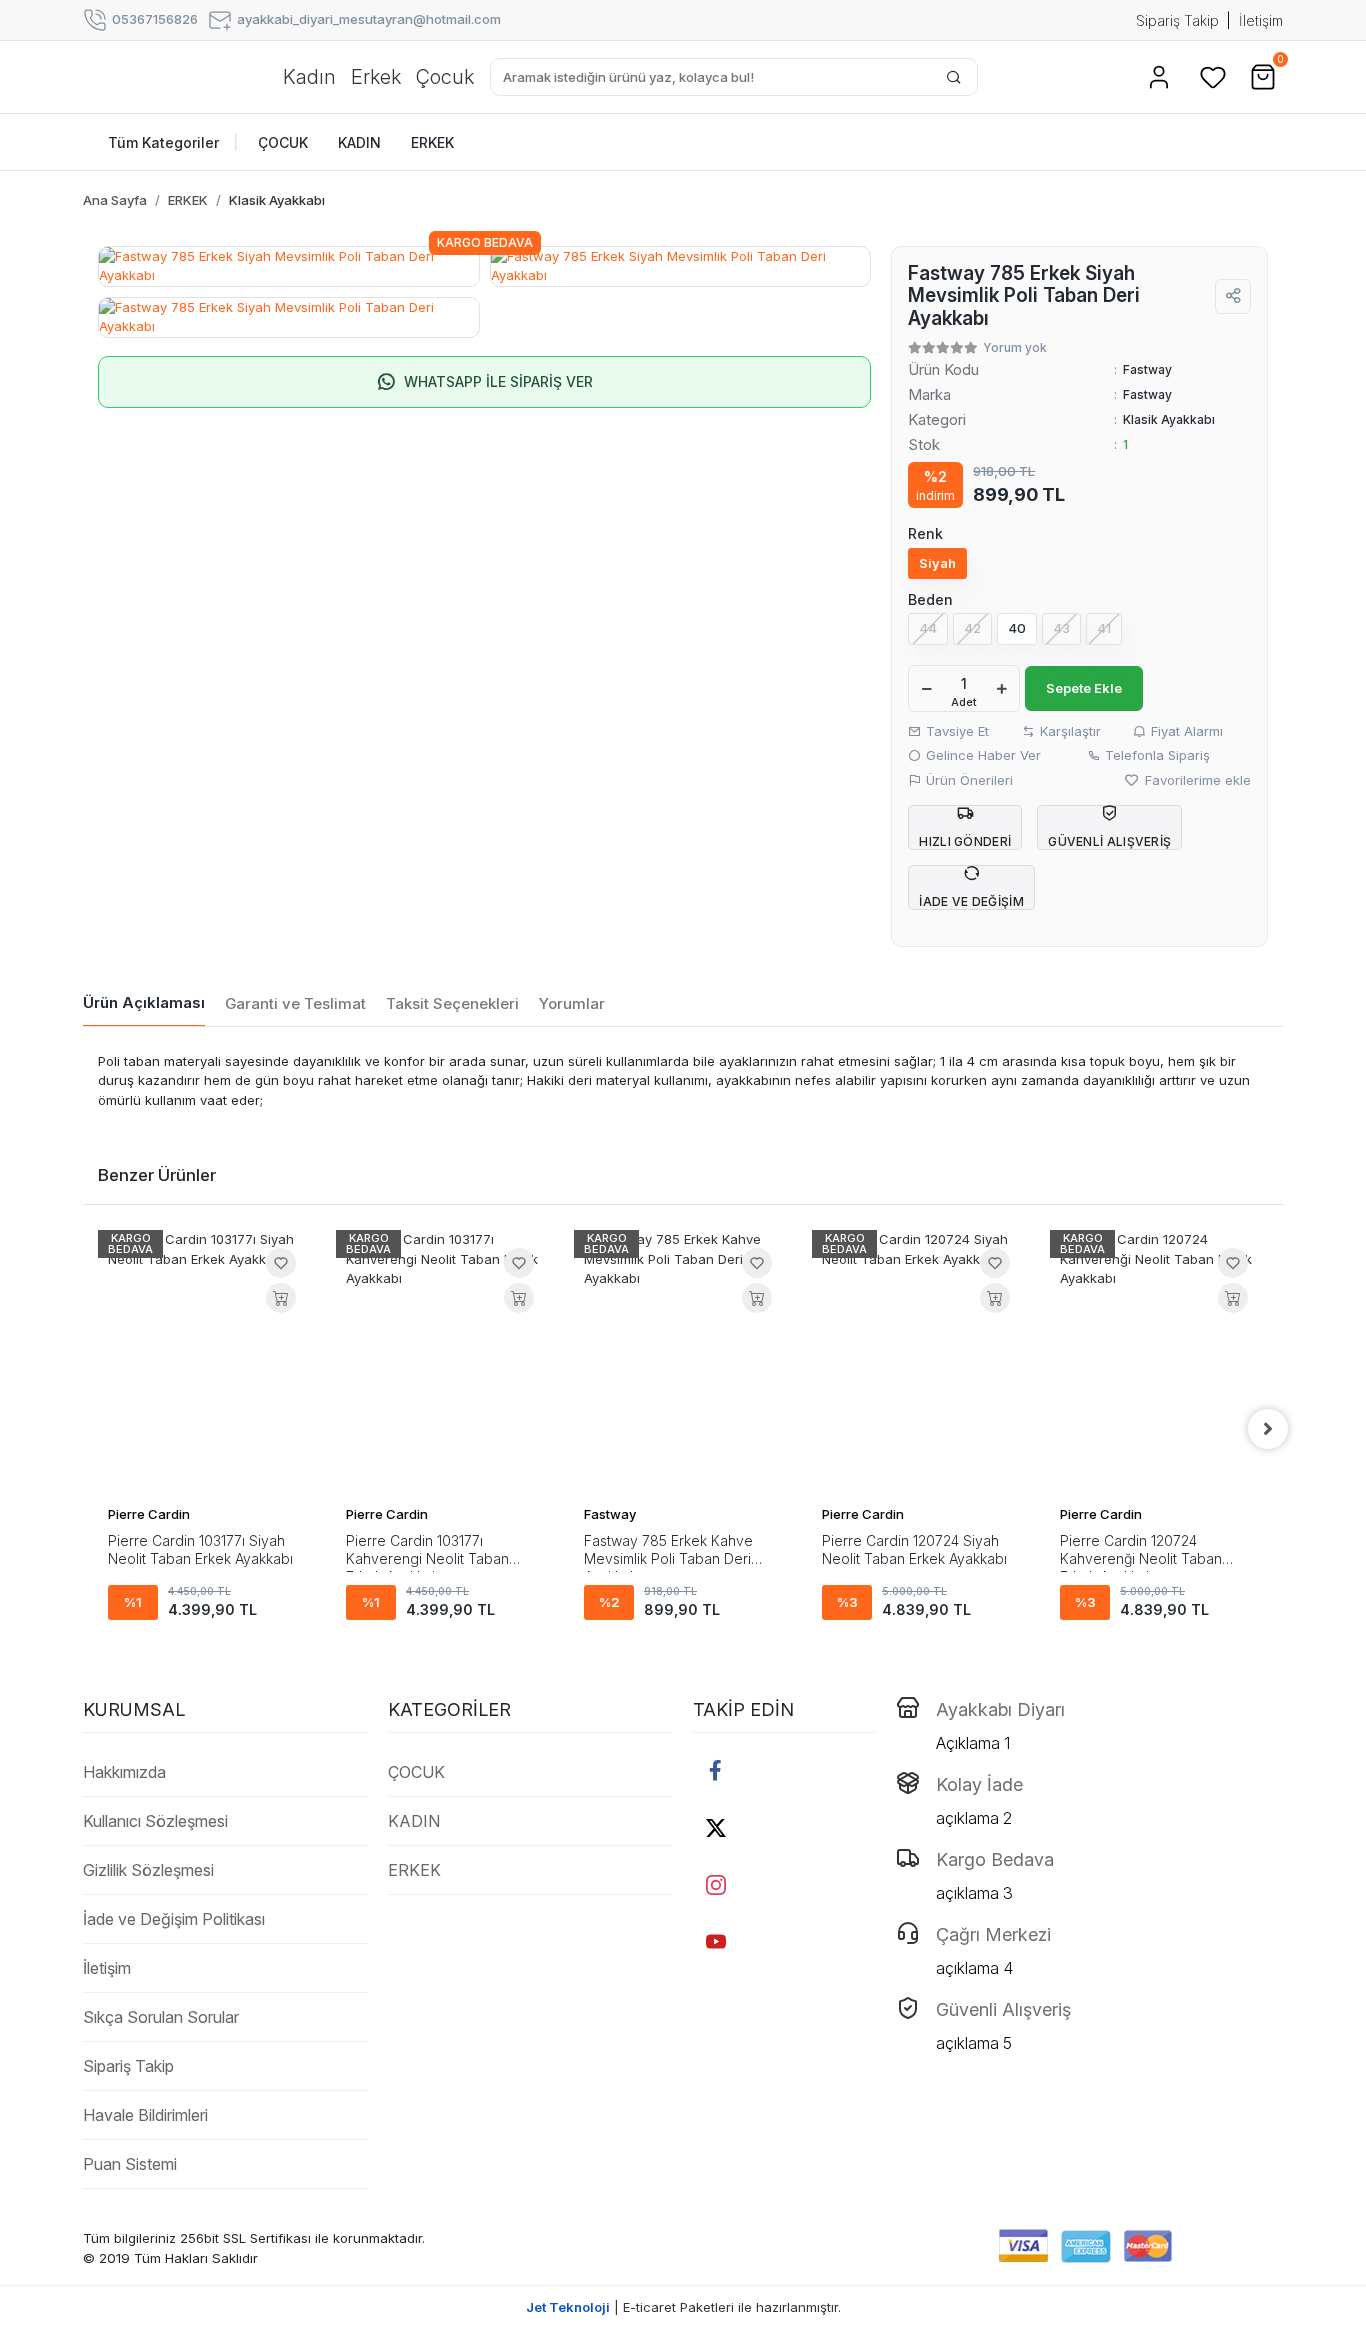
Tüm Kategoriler (173, 142)
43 (1061, 628)
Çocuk (445, 77)
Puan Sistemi (130, 2164)
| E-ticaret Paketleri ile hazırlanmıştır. (683, 2307)
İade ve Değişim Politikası (174, 1919)
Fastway (1147, 394)
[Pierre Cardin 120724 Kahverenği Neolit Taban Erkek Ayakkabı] (1159, 1362)
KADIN (414, 1821)
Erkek (376, 77)
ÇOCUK (416, 1772)
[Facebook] (715, 1770)
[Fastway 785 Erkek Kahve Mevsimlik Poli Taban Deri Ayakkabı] (683, 1362)
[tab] (144, 1004)
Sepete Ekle (1084, 688)
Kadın (309, 77)
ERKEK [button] (432, 142)
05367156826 (155, 19)
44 (928, 628)
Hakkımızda (124, 1772)
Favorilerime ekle (1196, 780)
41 (1104, 628)
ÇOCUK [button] (283, 142)
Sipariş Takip (1177, 20)
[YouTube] (715, 1941)
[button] (1159, 77)
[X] (715, 1827)
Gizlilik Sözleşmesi (148, 1870)
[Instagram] (715, 1884)
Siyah (937, 563)
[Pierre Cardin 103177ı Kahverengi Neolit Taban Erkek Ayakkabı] (445, 1362)
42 (972, 628)
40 (1017, 628)
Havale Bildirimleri (145, 2115)
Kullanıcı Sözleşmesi (155, 1821)
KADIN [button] (359, 142)
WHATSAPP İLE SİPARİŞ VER (498, 381)
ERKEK (414, 1870)
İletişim (1261, 20)
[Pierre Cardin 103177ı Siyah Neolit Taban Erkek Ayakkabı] (207, 1362)
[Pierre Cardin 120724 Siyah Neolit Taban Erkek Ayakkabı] (921, 1362)
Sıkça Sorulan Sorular (161, 2017)
